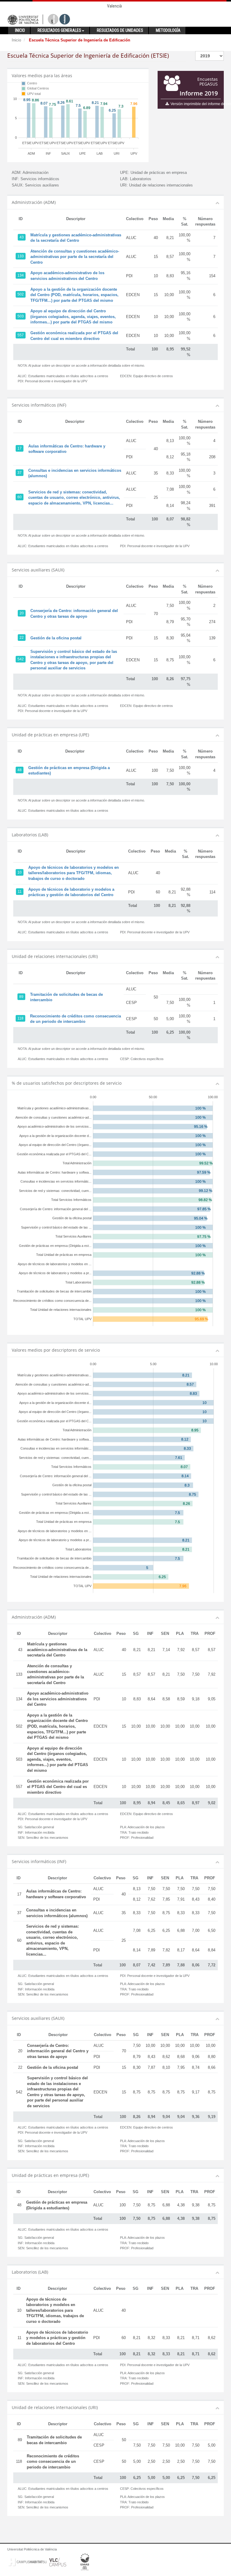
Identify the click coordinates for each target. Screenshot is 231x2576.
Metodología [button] (168, 30)
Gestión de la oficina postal (56, 638)
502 (21, 294)
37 (20, 473)
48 (20, 770)
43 (22, 237)
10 (20, 872)
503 (21, 316)
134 (21, 275)
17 (20, 448)
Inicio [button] (20, 30)
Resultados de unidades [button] (120, 30)
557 (21, 335)
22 (22, 638)
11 (20, 892)
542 (21, 659)
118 (20, 1018)
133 (21, 256)
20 (22, 613)
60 (20, 497)
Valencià (114, 6)
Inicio (16, 40)
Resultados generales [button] (59, 30)
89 (21, 997)
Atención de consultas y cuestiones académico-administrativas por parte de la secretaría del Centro (75, 257)
